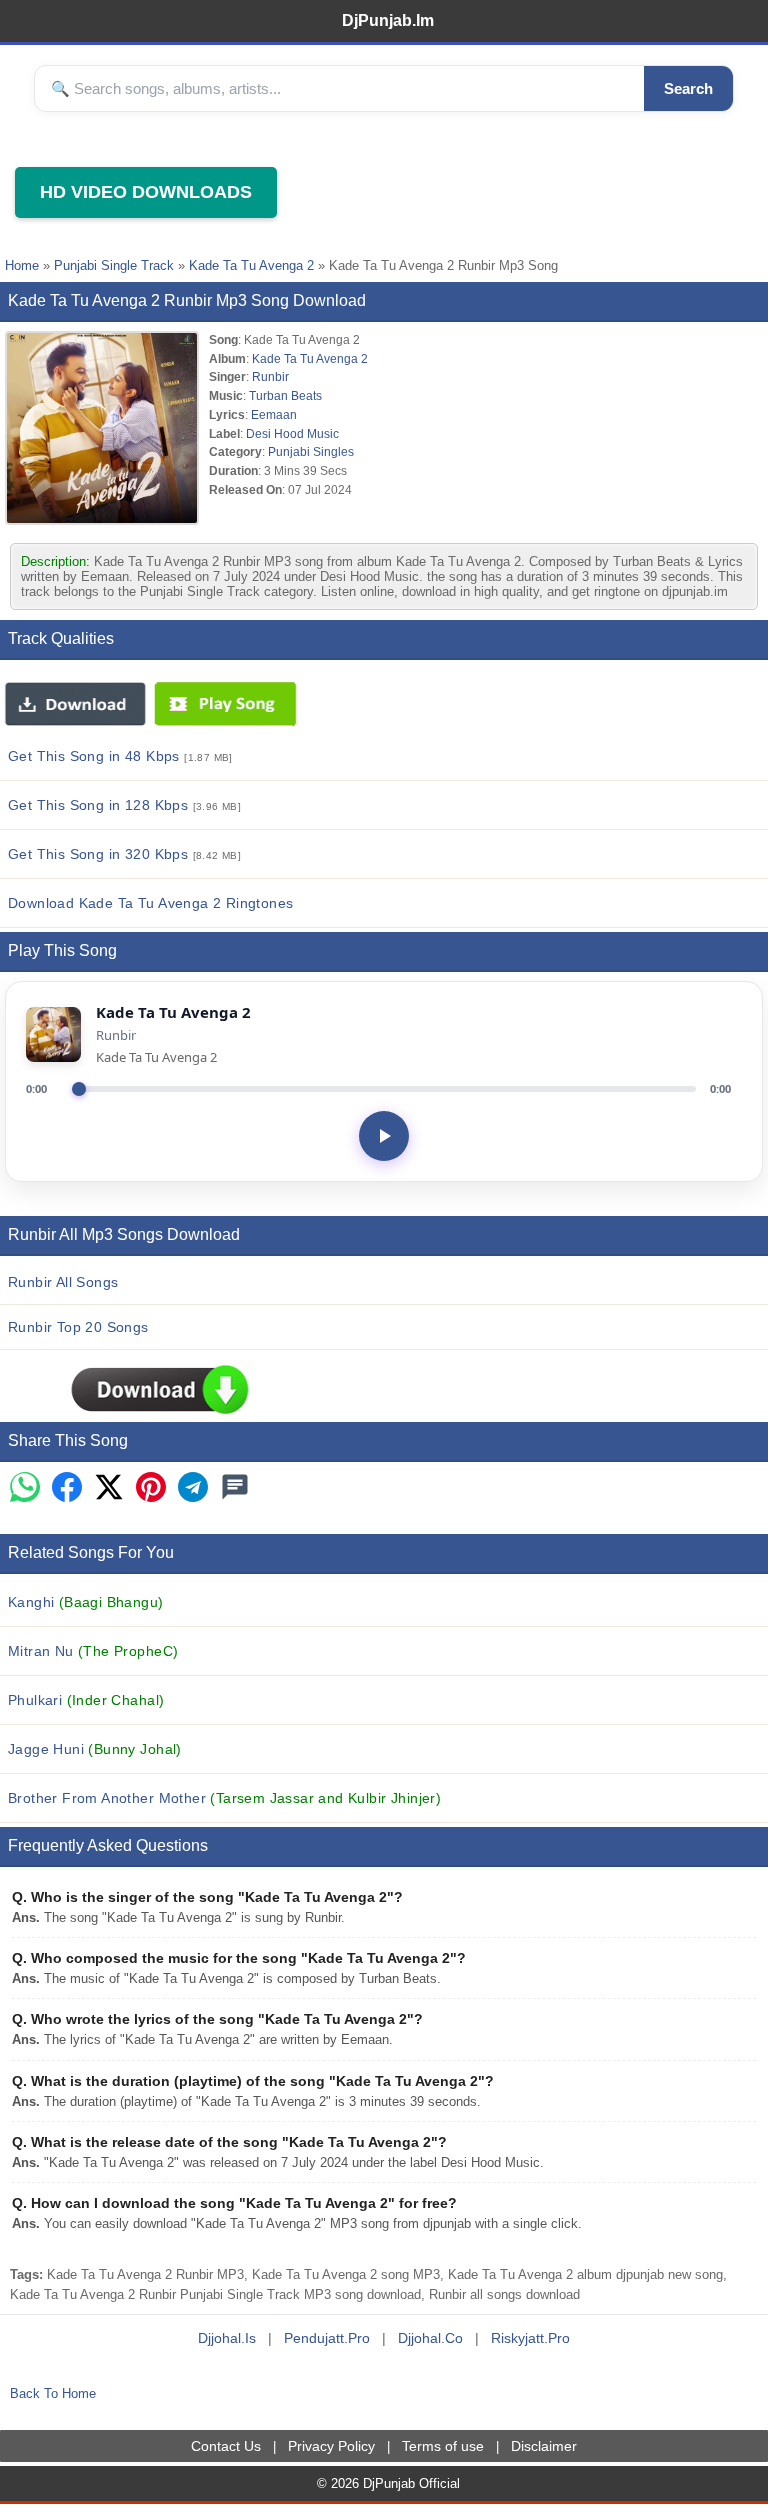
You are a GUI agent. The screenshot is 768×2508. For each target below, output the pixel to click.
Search (688, 88)
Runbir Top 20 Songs (78, 1327)
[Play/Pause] (384, 1136)
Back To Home (53, 2393)
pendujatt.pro (327, 2338)
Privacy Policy (331, 2446)
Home (22, 265)
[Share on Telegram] (193, 1488)
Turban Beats (285, 395)
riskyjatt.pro (530, 2338)
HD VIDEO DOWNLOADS (146, 192)
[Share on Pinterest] (151, 1488)
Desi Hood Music (292, 433)
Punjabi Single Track (114, 265)
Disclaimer (544, 2446)
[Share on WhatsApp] (25, 1488)
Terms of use (443, 2446)
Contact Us (226, 2446)
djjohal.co (430, 2338)
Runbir (270, 376)
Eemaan (274, 414)
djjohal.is (227, 2338)
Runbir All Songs (63, 1282)
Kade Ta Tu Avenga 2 (251, 265)
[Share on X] (109, 1488)
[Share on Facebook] (67, 1488)
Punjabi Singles (311, 451)
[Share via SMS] (235, 1488)
